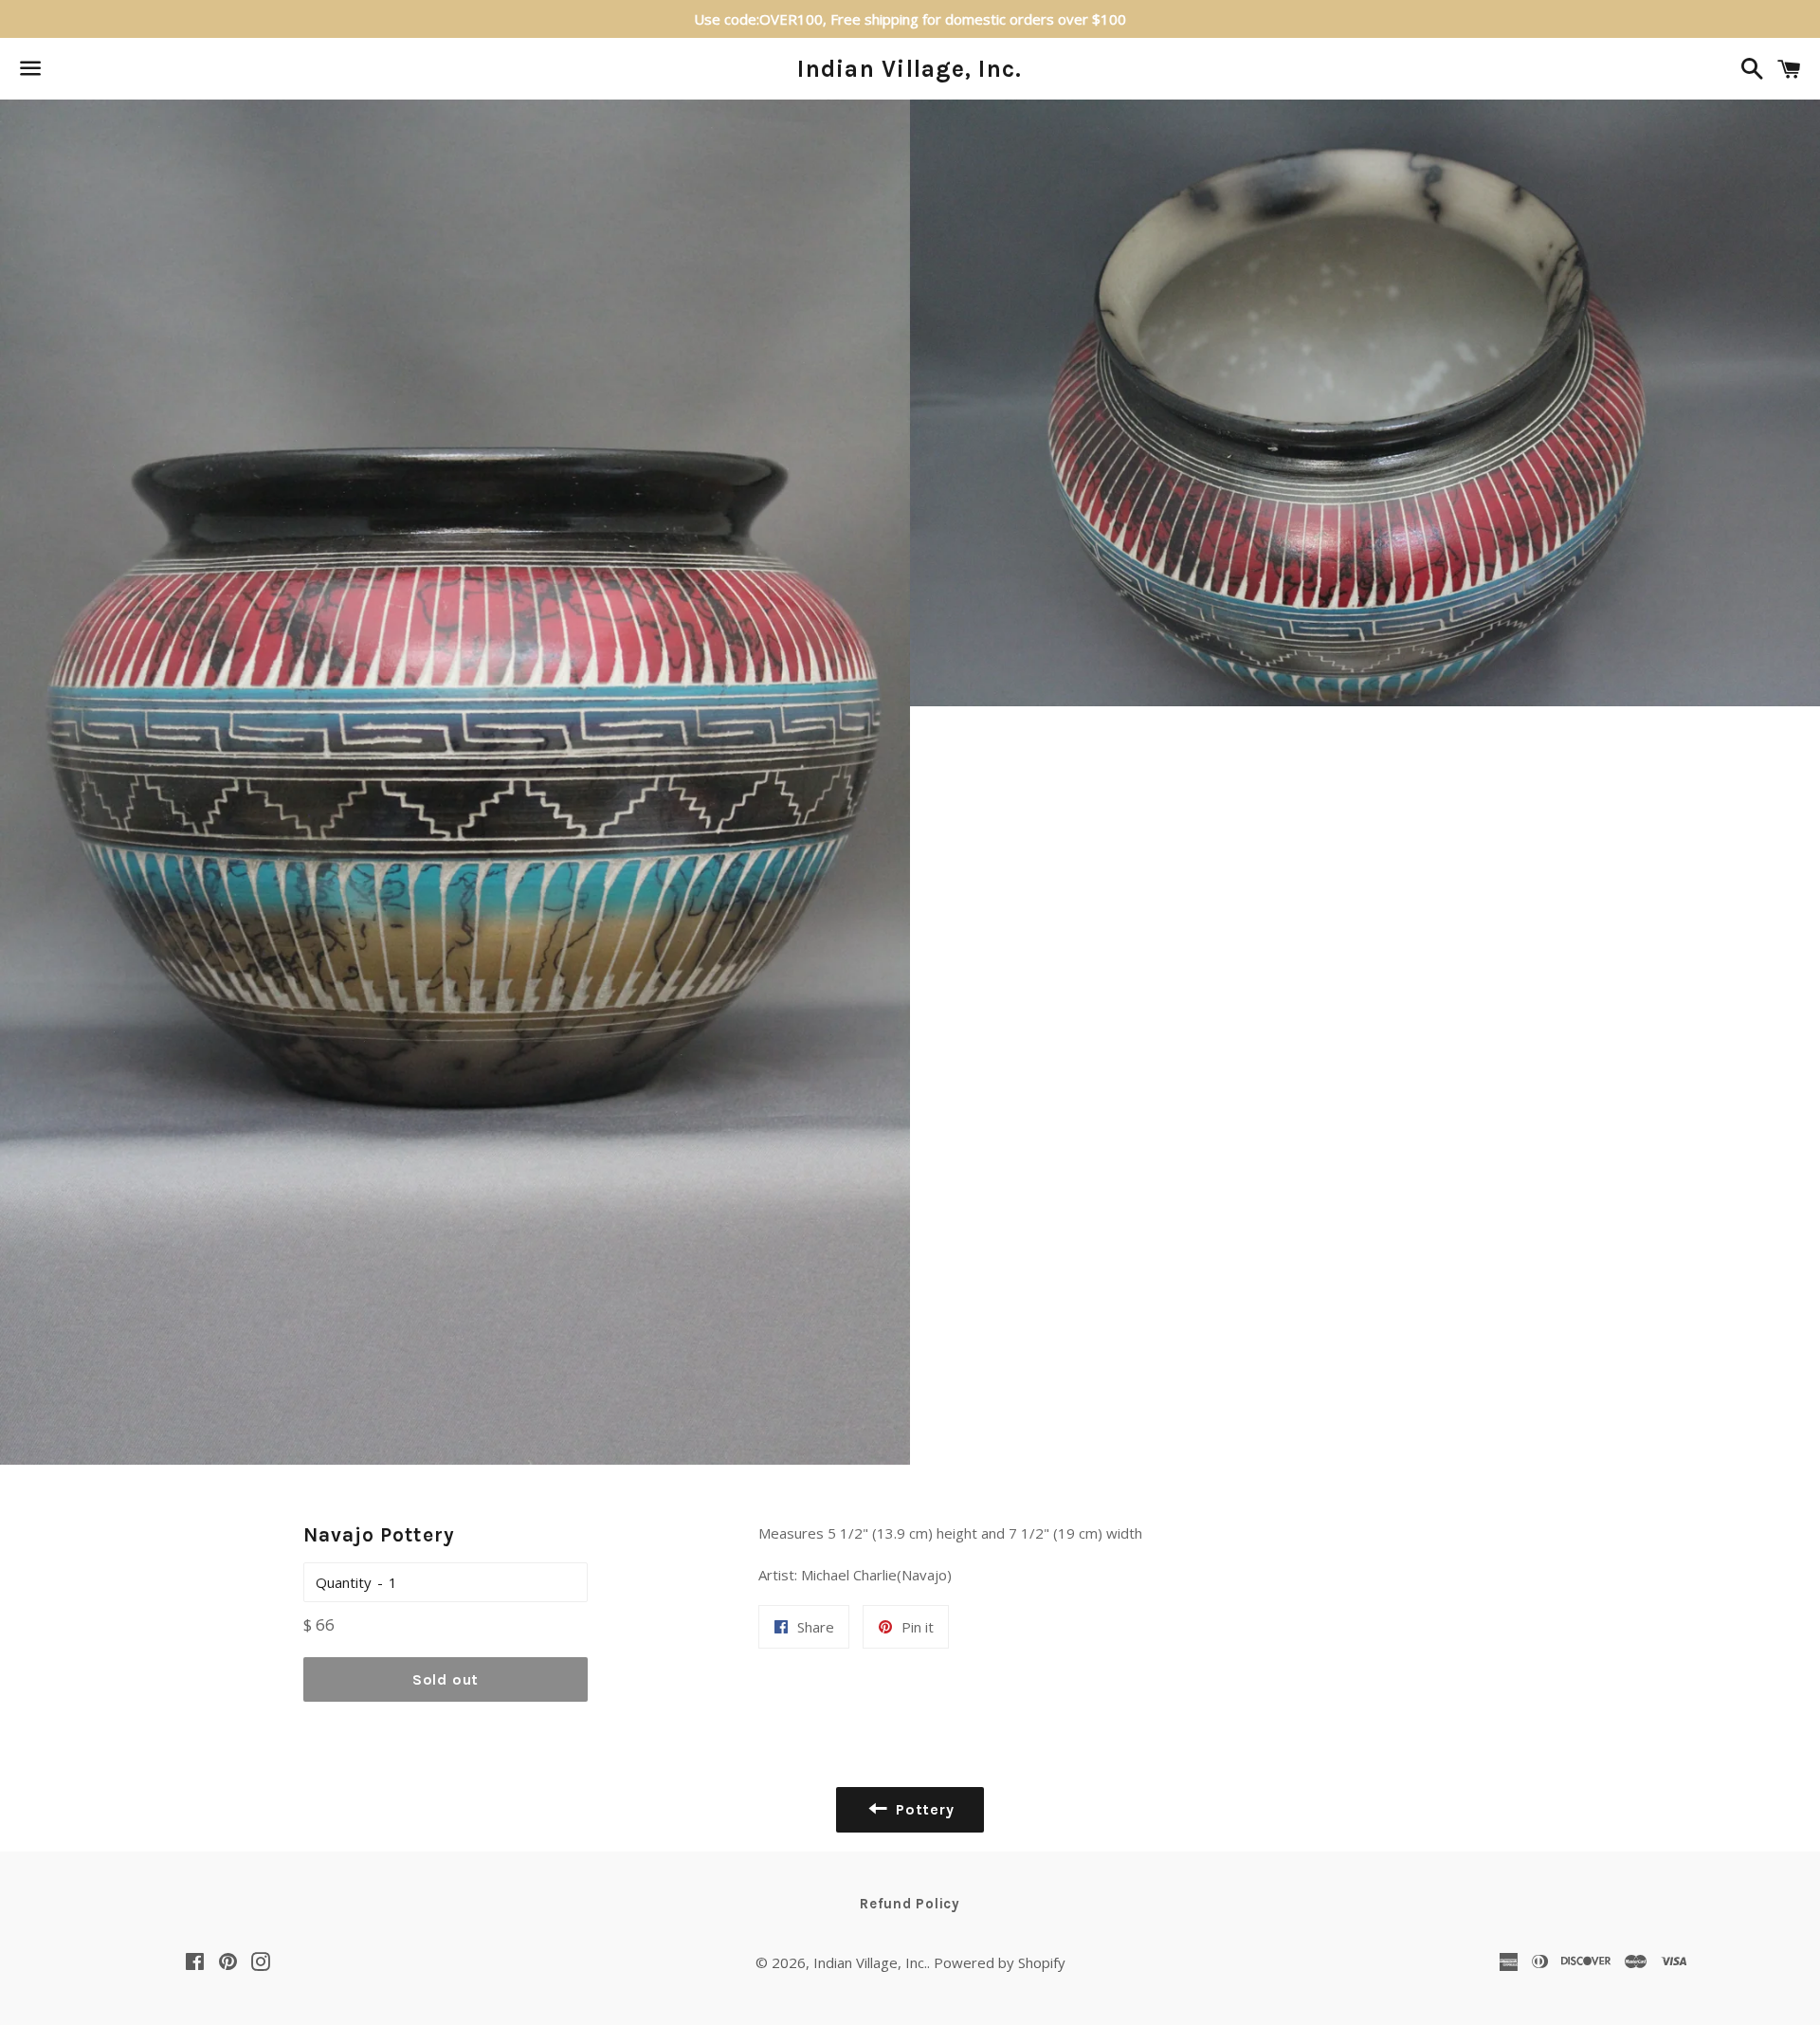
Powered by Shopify (1000, 1962)
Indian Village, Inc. (910, 69)
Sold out (446, 1679)
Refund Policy (910, 1904)
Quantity (344, 1582)
